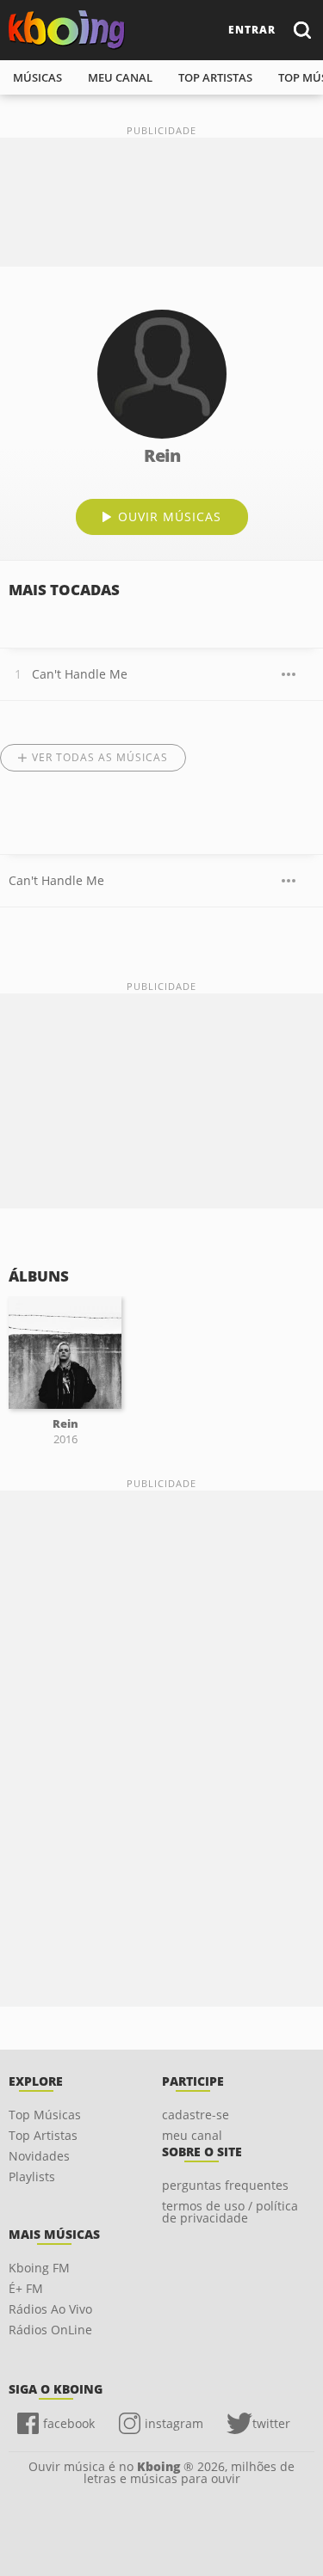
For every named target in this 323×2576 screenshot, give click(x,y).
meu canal (120, 77)
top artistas (215, 77)
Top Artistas (43, 2135)
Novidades (39, 2156)
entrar (252, 30)
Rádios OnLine (50, 2330)
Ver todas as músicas (100, 757)
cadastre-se (196, 2115)
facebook (69, 2423)
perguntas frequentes (225, 2185)
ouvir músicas (170, 516)
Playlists (32, 2176)
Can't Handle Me (80, 674)
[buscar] (301, 30)
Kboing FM (39, 2268)
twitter (271, 2423)
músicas (37, 77)
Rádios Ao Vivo (50, 2309)
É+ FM (26, 2288)
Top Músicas (45, 2115)
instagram (174, 2423)
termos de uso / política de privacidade (230, 2212)
